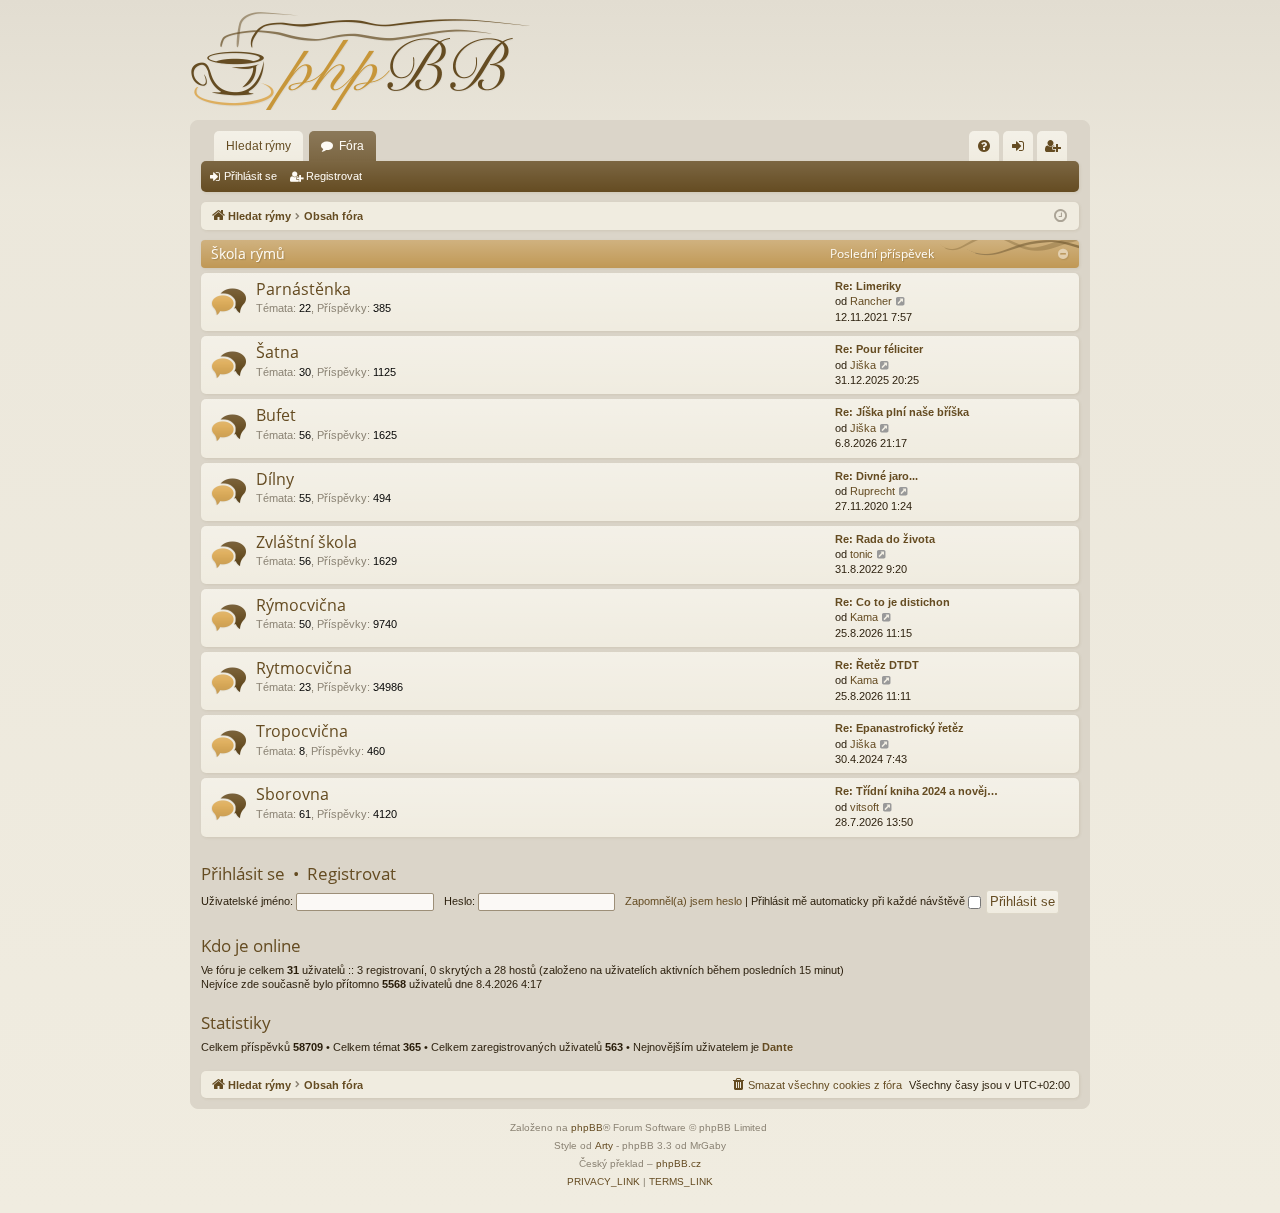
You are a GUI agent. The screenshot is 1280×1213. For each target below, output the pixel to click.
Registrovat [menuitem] (1056, 150)
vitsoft (864, 807)
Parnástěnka (303, 289)
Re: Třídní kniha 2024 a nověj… (916, 791)
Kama (864, 617)
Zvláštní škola (306, 542)
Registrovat (334, 176)
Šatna (277, 352)
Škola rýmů (248, 253)
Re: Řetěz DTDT (877, 665)
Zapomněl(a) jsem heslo (683, 901)
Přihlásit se (250, 176)
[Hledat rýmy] (360, 60)
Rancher (871, 301)
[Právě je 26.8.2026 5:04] (1060, 216)
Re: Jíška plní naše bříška (902, 412)
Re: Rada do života (885, 539)
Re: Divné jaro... (876, 476)
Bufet (276, 415)
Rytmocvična (304, 668)
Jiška (863, 365)
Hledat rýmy (258, 146)
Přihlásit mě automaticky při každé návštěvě (859, 901)
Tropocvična (302, 731)
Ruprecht (872, 491)
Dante (777, 1047)
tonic (861, 554)
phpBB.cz (678, 1163)
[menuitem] (984, 146)
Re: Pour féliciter (879, 349)
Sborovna (292, 794)
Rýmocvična (301, 605)
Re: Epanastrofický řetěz (899, 728)
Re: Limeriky (868, 286)
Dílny (275, 479)
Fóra (351, 146)
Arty (604, 1145)
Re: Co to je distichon (892, 602)
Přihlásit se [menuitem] (1022, 150)
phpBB (587, 1127)
